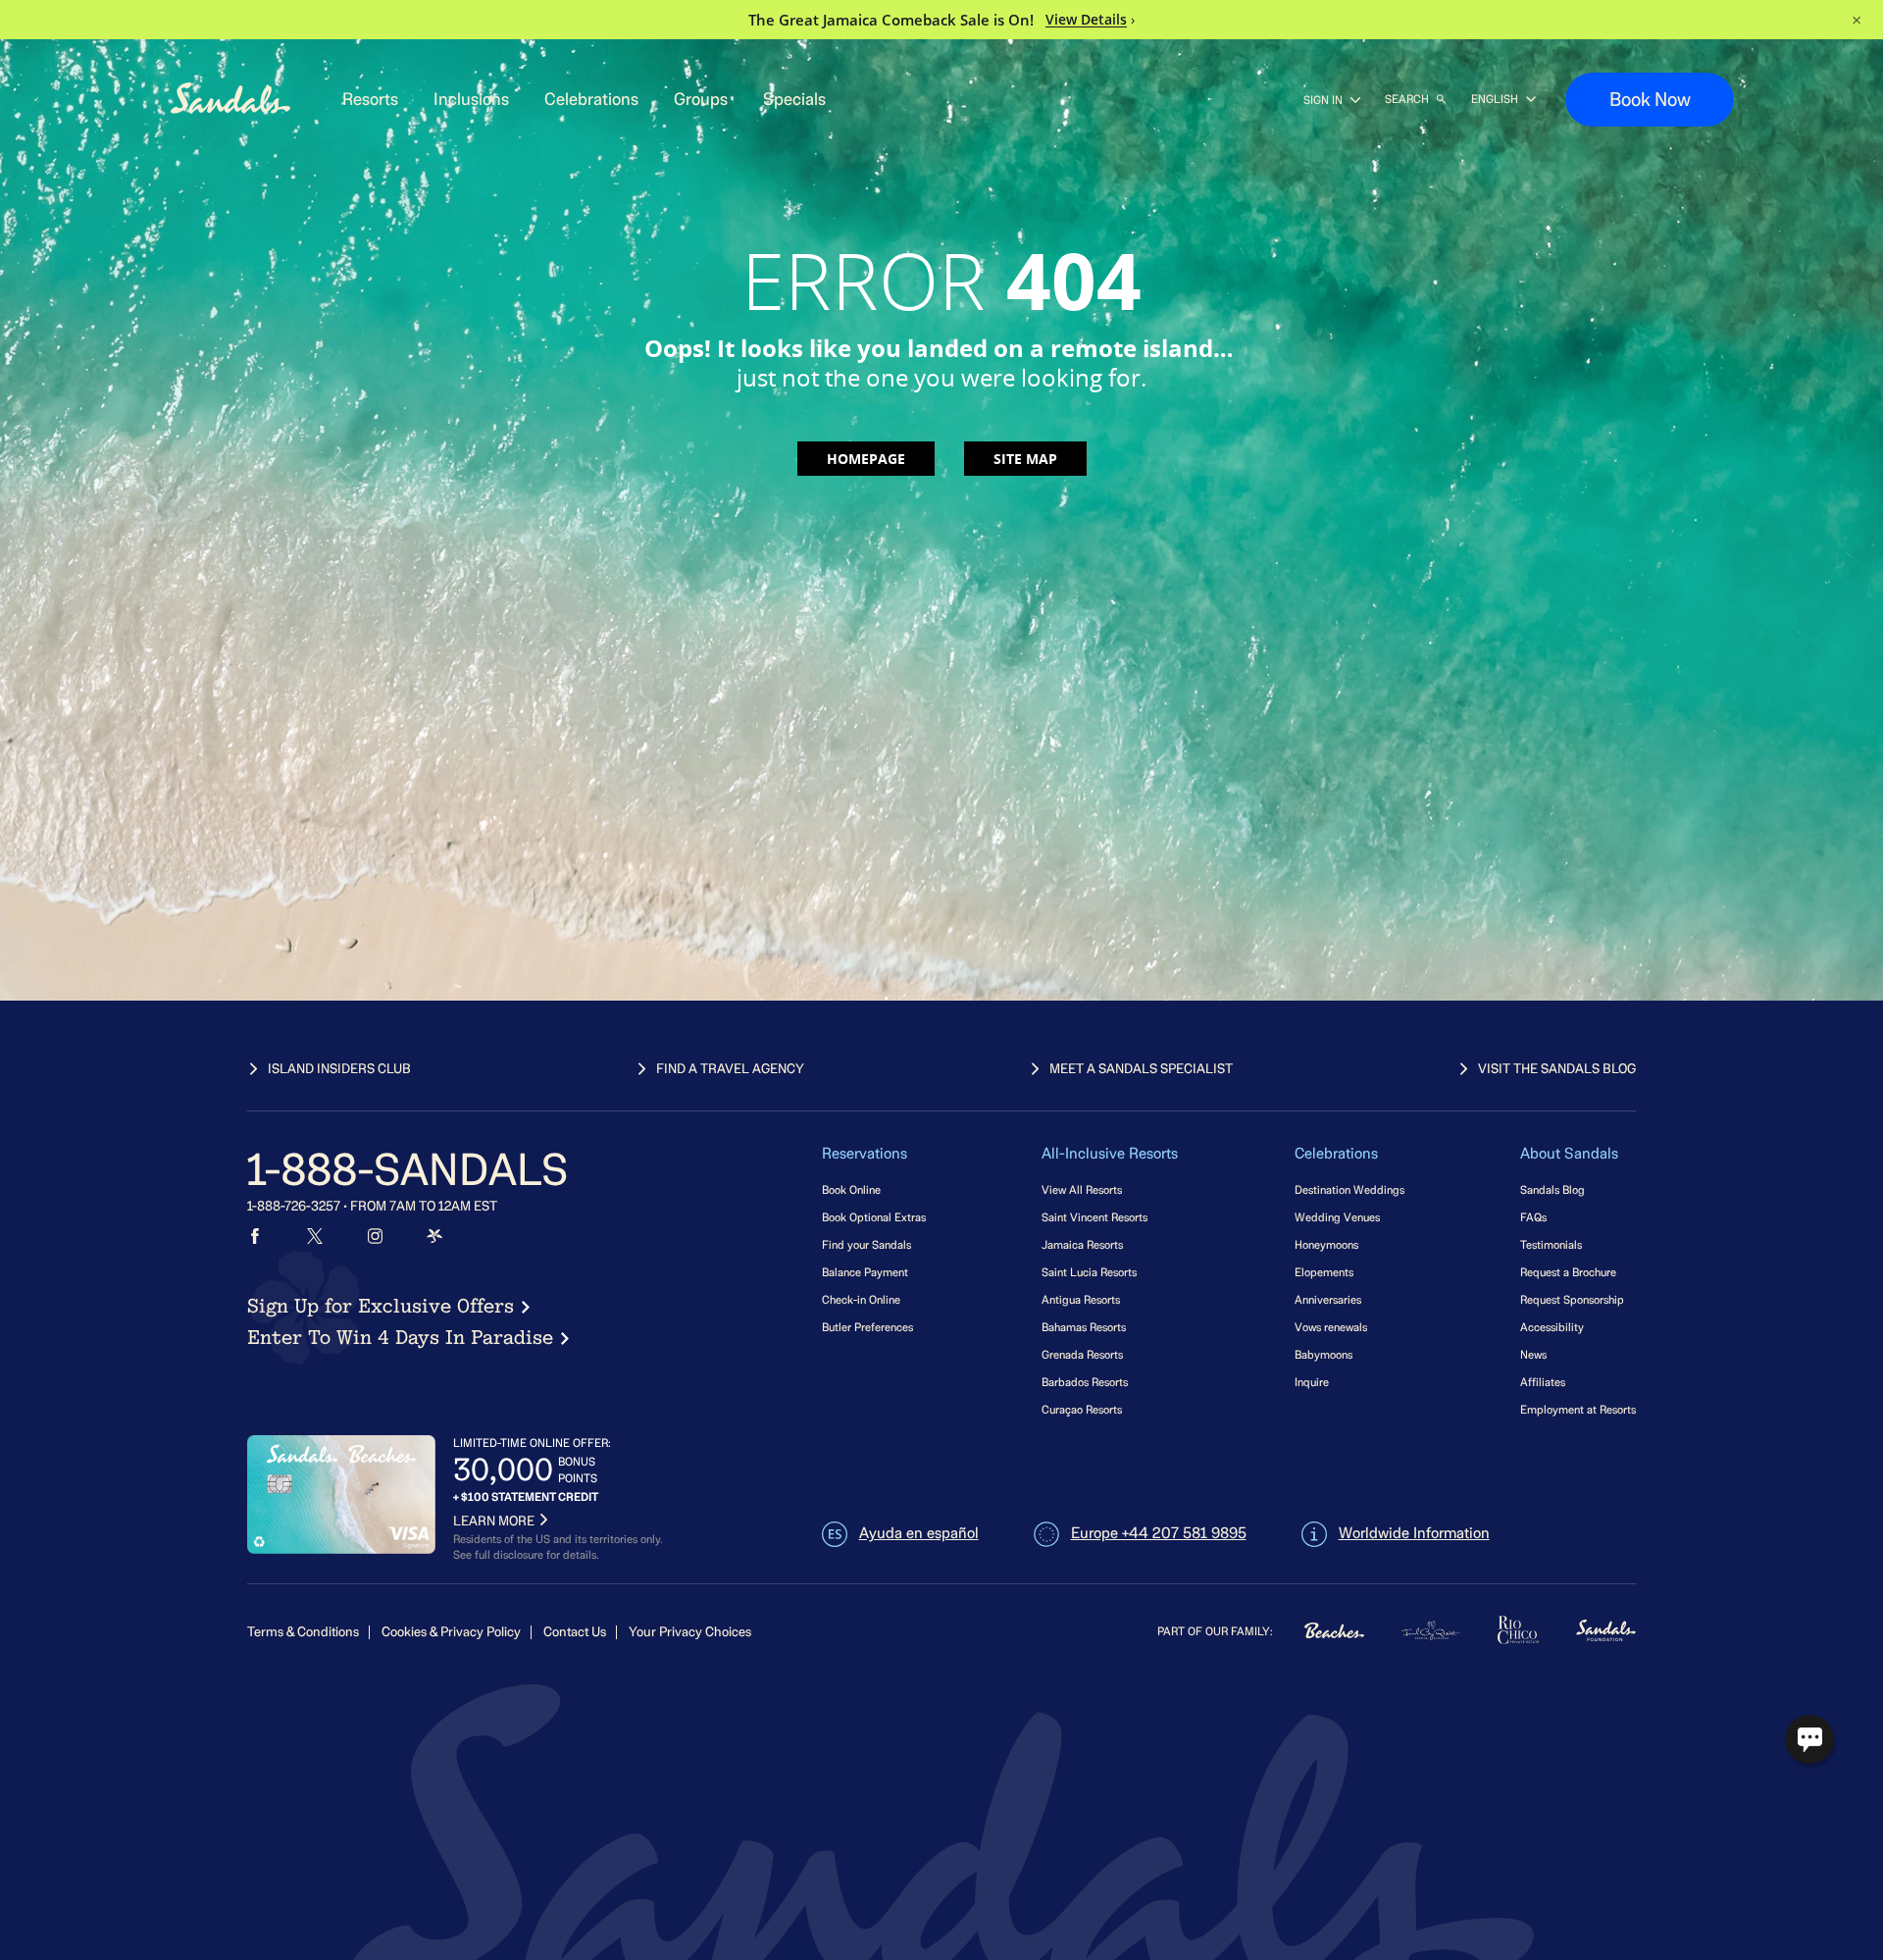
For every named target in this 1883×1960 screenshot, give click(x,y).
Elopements (1324, 1272)
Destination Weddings (1349, 1189)
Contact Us (575, 1632)
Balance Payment (865, 1272)
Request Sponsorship (1572, 1299)
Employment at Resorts (1578, 1409)
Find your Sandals (866, 1244)
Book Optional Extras (874, 1217)
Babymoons (1323, 1354)
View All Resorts (1082, 1189)
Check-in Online (861, 1299)
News (1533, 1354)
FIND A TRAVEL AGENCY (730, 1069)
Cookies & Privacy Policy (451, 1632)
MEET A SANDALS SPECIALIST (1141, 1069)
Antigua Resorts (1081, 1299)
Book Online (851, 1189)
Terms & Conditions (303, 1632)
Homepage (866, 459)
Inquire (1312, 1382)
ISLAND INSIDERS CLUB (339, 1069)
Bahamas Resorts (1084, 1327)
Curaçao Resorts (1082, 1409)
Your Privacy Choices (690, 1632)
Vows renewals (1331, 1327)
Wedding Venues (1337, 1217)
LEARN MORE (494, 1521)
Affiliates (1543, 1382)
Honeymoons (1326, 1244)
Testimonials (1551, 1244)
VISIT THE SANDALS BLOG (1557, 1069)
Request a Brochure (1568, 1272)
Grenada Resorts (1082, 1354)
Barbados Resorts (1085, 1382)
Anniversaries (1328, 1299)
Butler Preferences (867, 1327)
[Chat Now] (1809, 1739)
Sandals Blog (1552, 1189)
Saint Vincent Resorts (1094, 1217)
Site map (1025, 459)
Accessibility (1552, 1327)
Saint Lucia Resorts (1089, 1272)
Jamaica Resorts (1082, 1244)
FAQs (1533, 1217)
